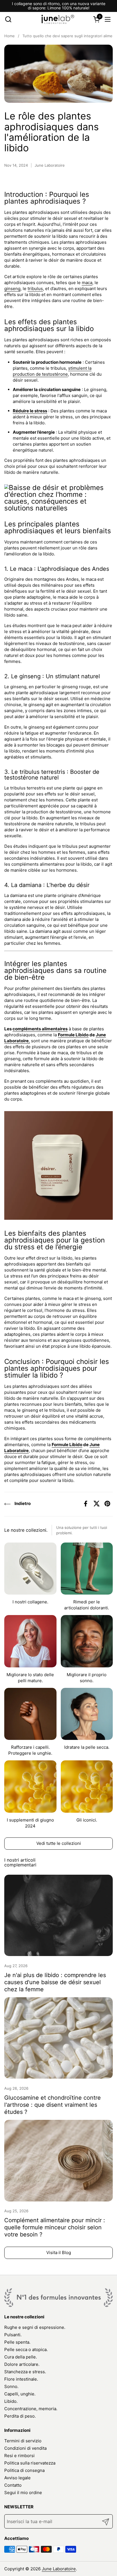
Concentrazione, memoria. (31, 2409)
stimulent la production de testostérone (52, 371)
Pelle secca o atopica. (26, 2349)
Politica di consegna (24, 2470)
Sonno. (11, 2386)
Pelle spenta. (17, 2342)
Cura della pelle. (21, 2357)
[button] (8, 19)
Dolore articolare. (22, 2364)
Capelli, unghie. (20, 2394)
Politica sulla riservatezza (30, 2463)
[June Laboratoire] (58, 19)
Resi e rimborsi (19, 2456)
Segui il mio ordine (23, 2493)
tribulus (35, 289)
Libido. (11, 2401)
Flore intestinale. (21, 2379)
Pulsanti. (13, 2335)
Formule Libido (73, 1035)
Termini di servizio (23, 2441)
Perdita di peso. (20, 2416)
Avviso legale (17, 2478)
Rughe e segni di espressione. (35, 2327)
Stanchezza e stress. (25, 2372)
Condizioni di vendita (25, 2448)
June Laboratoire (59, 2569)
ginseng (12, 289)
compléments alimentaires (40, 1029)
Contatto (13, 2485)
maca (87, 283)
